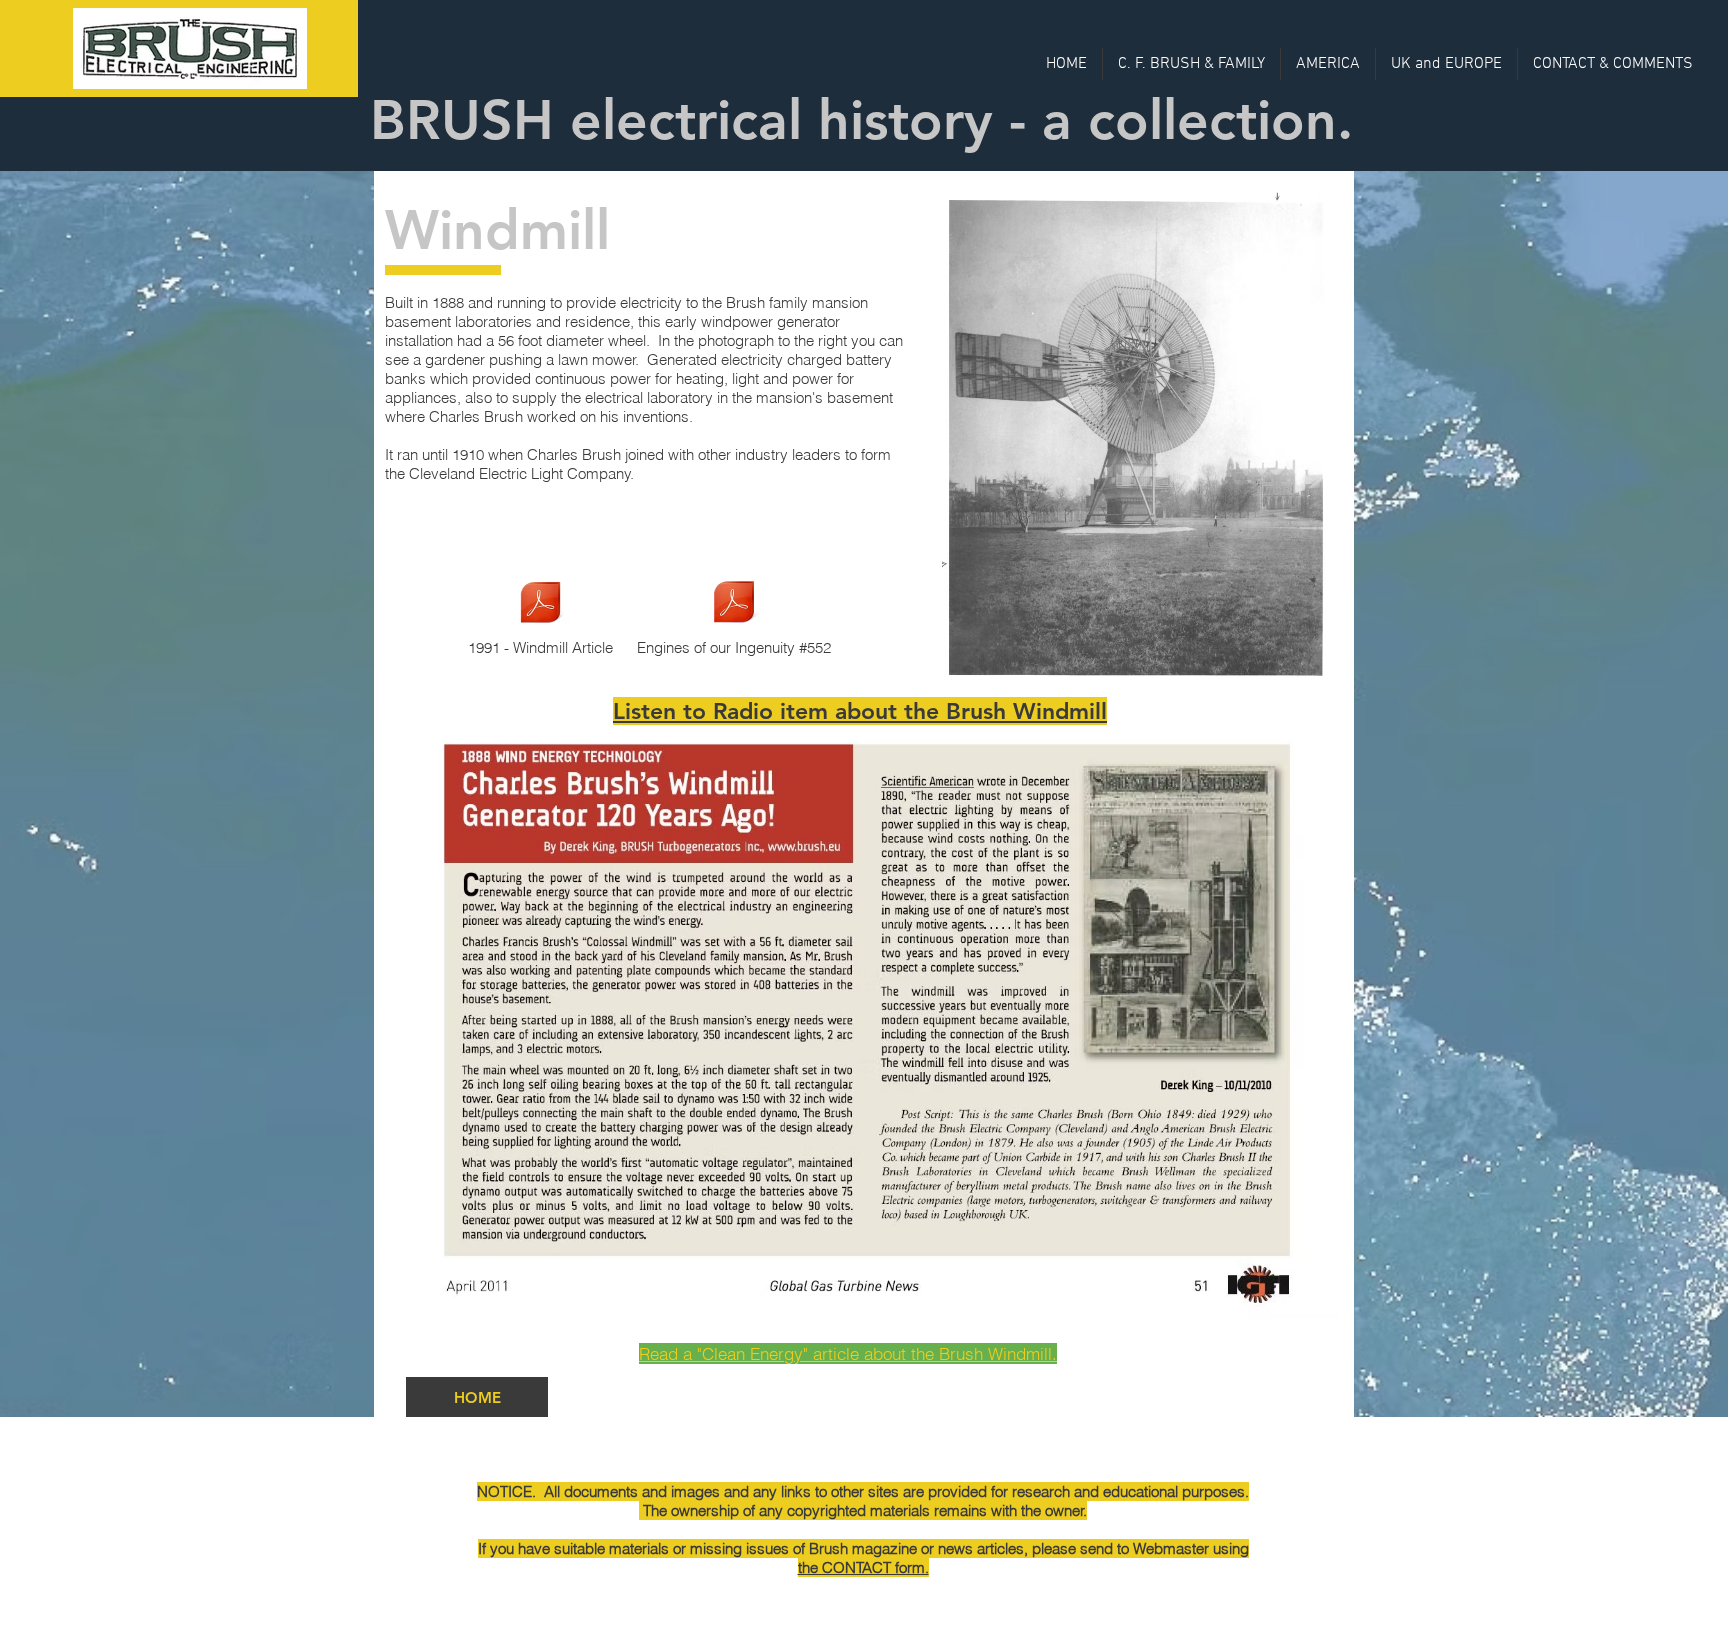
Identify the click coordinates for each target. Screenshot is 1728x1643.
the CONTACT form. (863, 1567)
